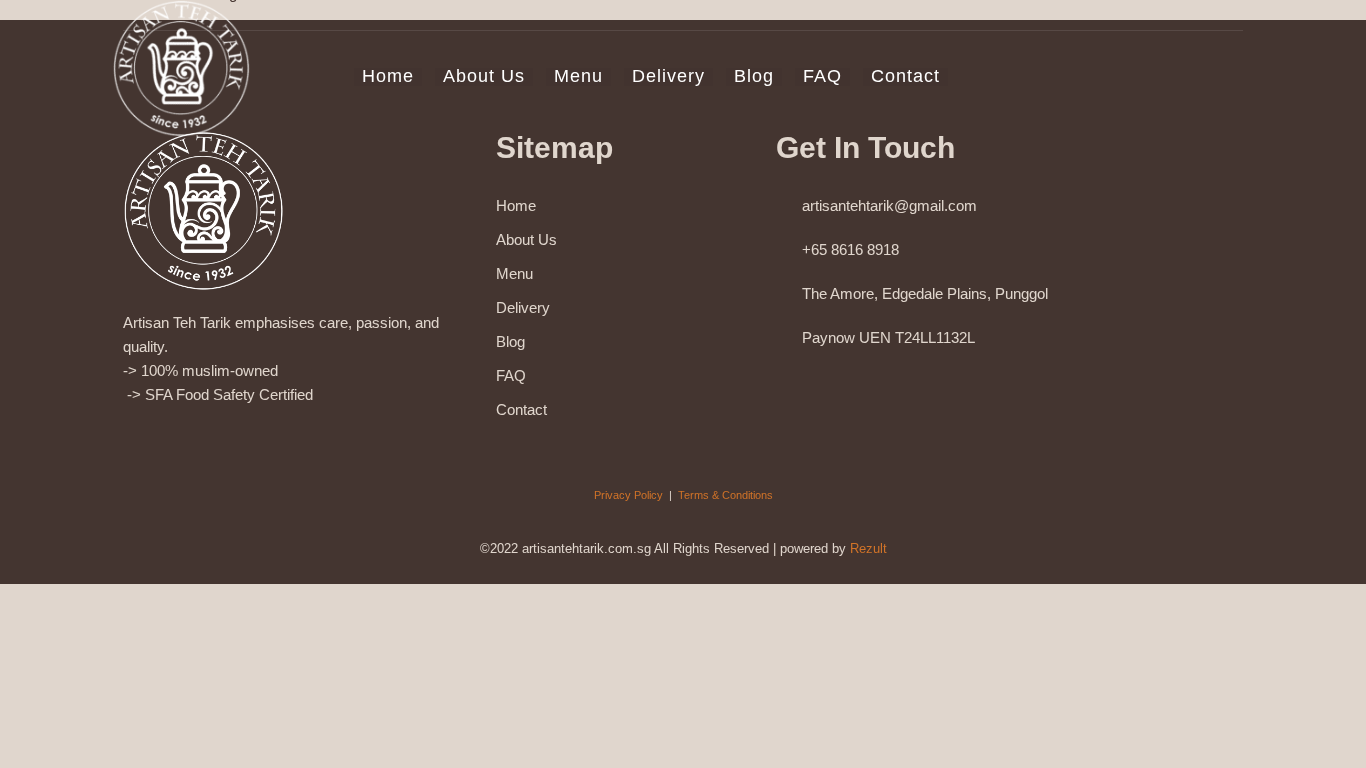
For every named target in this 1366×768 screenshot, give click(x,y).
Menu (578, 77)
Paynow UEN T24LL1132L (888, 337)
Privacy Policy (628, 495)
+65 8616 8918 (850, 249)
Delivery (668, 77)
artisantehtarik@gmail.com (889, 205)
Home (388, 77)
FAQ (822, 77)
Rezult (868, 548)
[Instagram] (175, 439)
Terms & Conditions (725, 495)
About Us (484, 77)
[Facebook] (130, 439)
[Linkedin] (220, 439)
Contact (905, 77)
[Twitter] (310, 439)
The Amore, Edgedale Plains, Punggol (925, 293)
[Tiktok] (265, 439)
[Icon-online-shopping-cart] (355, 439)
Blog (754, 77)
